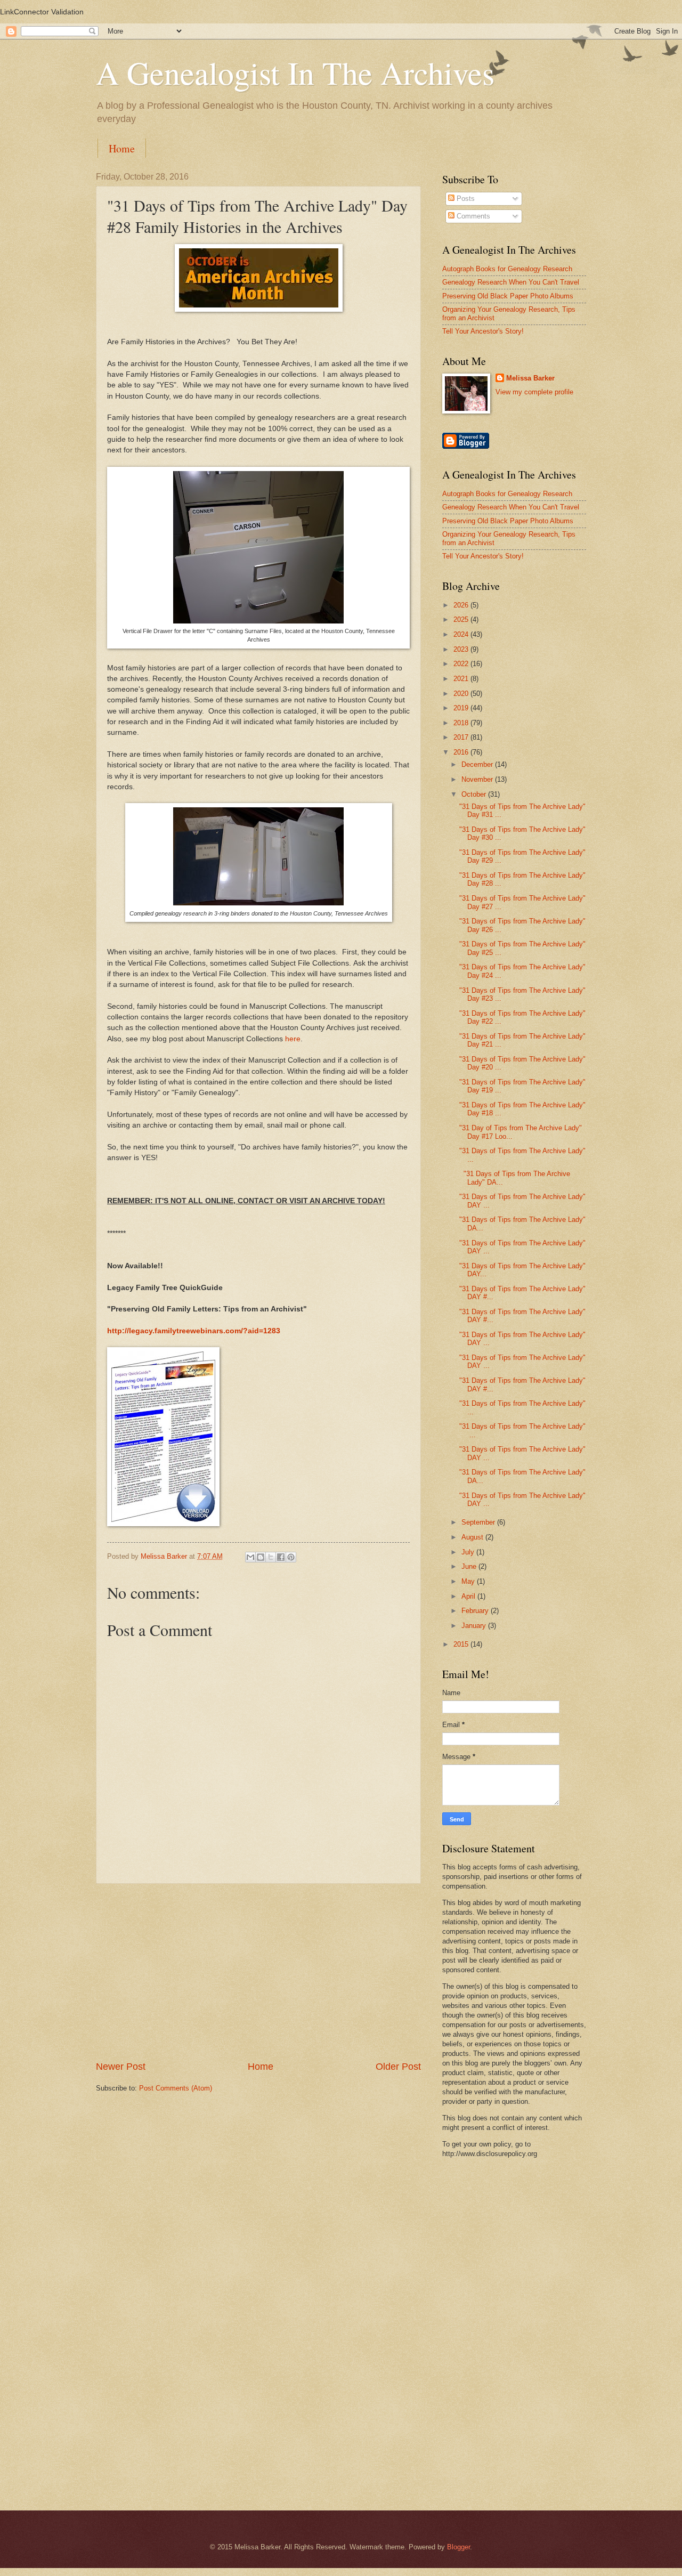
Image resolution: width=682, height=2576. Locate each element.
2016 (462, 752)
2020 (462, 694)
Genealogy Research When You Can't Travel (511, 282)
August (473, 1537)
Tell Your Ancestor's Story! (483, 331)
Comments (472, 216)
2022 (462, 664)
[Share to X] (271, 1557)
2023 (462, 649)
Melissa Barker (530, 378)
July (469, 1552)
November (478, 779)
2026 (462, 605)
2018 (462, 723)
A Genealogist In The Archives (295, 72)
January (475, 1626)
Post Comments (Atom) (176, 2088)
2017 (462, 737)
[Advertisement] (258, 1972)
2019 (462, 708)
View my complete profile (534, 392)
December (478, 764)
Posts (465, 199)
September (479, 1522)
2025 (462, 619)
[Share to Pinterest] (291, 1557)
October (475, 794)
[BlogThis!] (261, 1557)
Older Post (398, 2067)
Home (122, 148)
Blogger (458, 2547)
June (470, 1566)
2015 (462, 1644)
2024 (462, 634)
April (469, 1596)
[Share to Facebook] (281, 1557)
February (476, 1611)
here (293, 1039)
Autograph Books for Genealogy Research (507, 269)
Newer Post (121, 2067)
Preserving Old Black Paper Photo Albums (508, 296)
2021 (462, 679)
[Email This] (250, 1557)
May (469, 1581)
